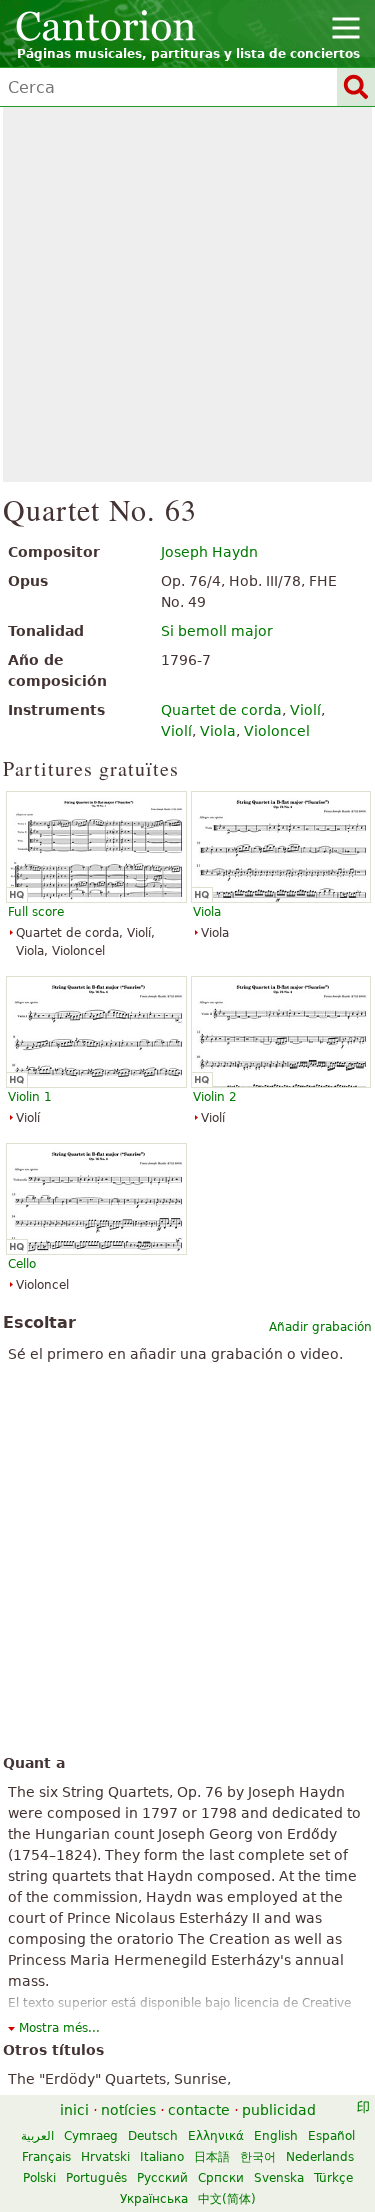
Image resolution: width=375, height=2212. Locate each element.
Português (96, 2178)
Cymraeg (91, 2136)
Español (331, 2136)
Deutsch (153, 2136)
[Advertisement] (187, 294)
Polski (39, 2178)
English (276, 2136)
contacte (199, 2110)
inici (74, 2110)
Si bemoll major (217, 631)
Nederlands (320, 2157)
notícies (128, 2110)
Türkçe (333, 2178)
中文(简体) (227, 2199)
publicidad (279, 2110)
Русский (162, 2178)
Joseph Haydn (209, 552)
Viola (218, 731)
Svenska (279, 2178)
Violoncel (277, 731)
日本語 (212, 2157)
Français (46, 2157)
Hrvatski (105, 2157)
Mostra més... (59, 2028)
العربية (37, 2136)
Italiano (162, 2157)
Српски (221, 2178)
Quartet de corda (221, 710)
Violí (305, 710)
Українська (154, 2199)
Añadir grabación (320, 1327)
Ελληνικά (216, 2136)
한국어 (258, 2157)
